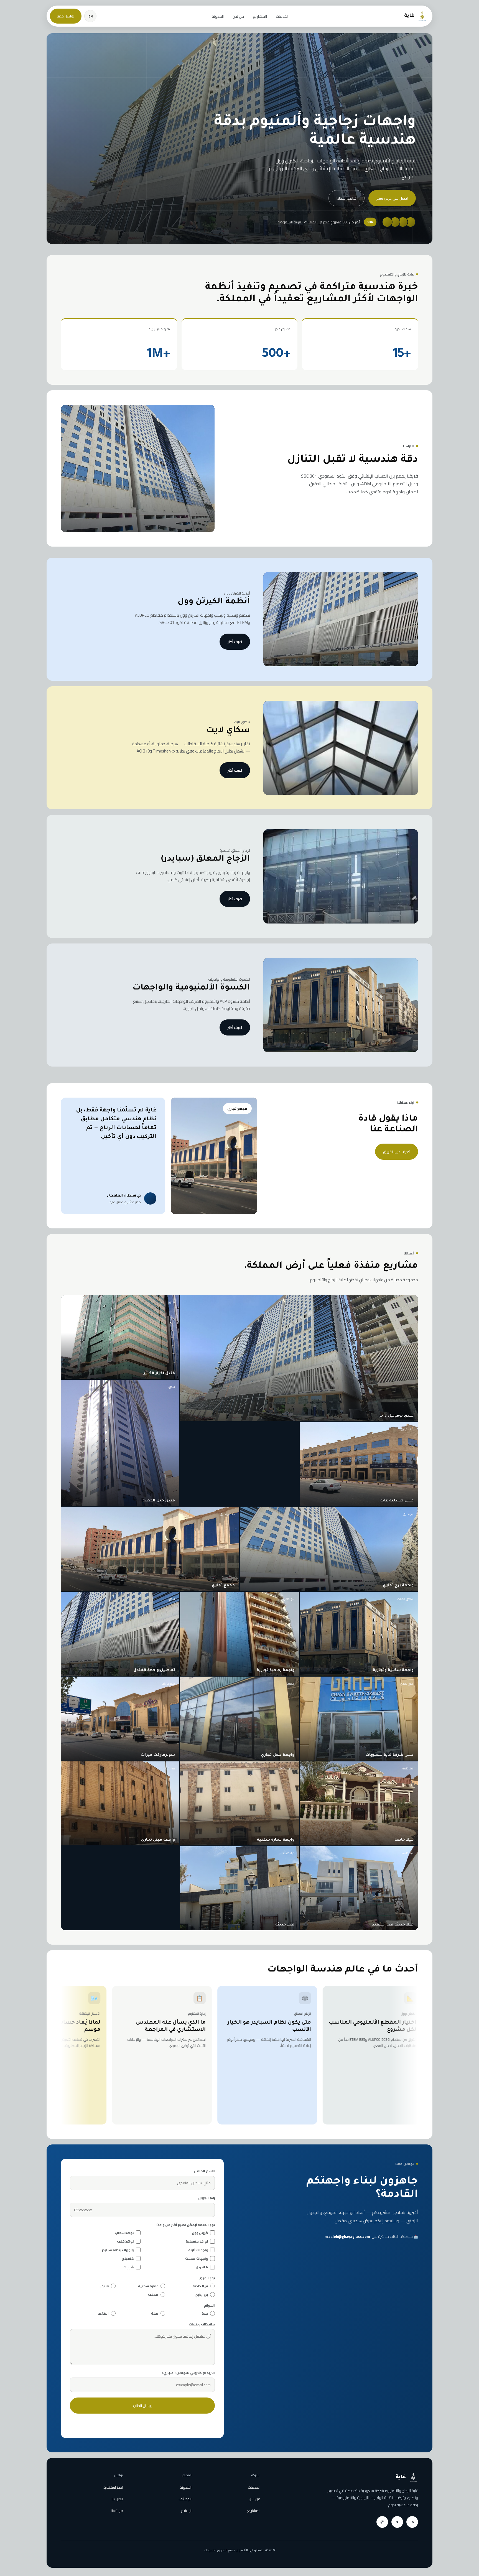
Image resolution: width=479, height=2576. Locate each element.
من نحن (238, 16)
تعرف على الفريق (397, 1152)
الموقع (209, 2305)
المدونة (218, 16)
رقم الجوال (207, 2198)
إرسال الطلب (142, 2406)
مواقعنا (117, 2511)
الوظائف (185, 2499)
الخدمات (282, 16)
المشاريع (260, 16)
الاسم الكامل (204, 2171)
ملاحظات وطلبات (202, 2324)
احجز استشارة (113, 2487)
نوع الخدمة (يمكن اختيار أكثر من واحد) (186, 2225)
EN (91, 16)
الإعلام (186, 2511)
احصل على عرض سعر (392, 198)
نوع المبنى (207, 2278)
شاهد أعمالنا (346, 198)
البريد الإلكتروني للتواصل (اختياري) (188, 2373)
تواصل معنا (66, 16)
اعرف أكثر (235, 642)
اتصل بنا (117, 2499)
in (412, 2522)
